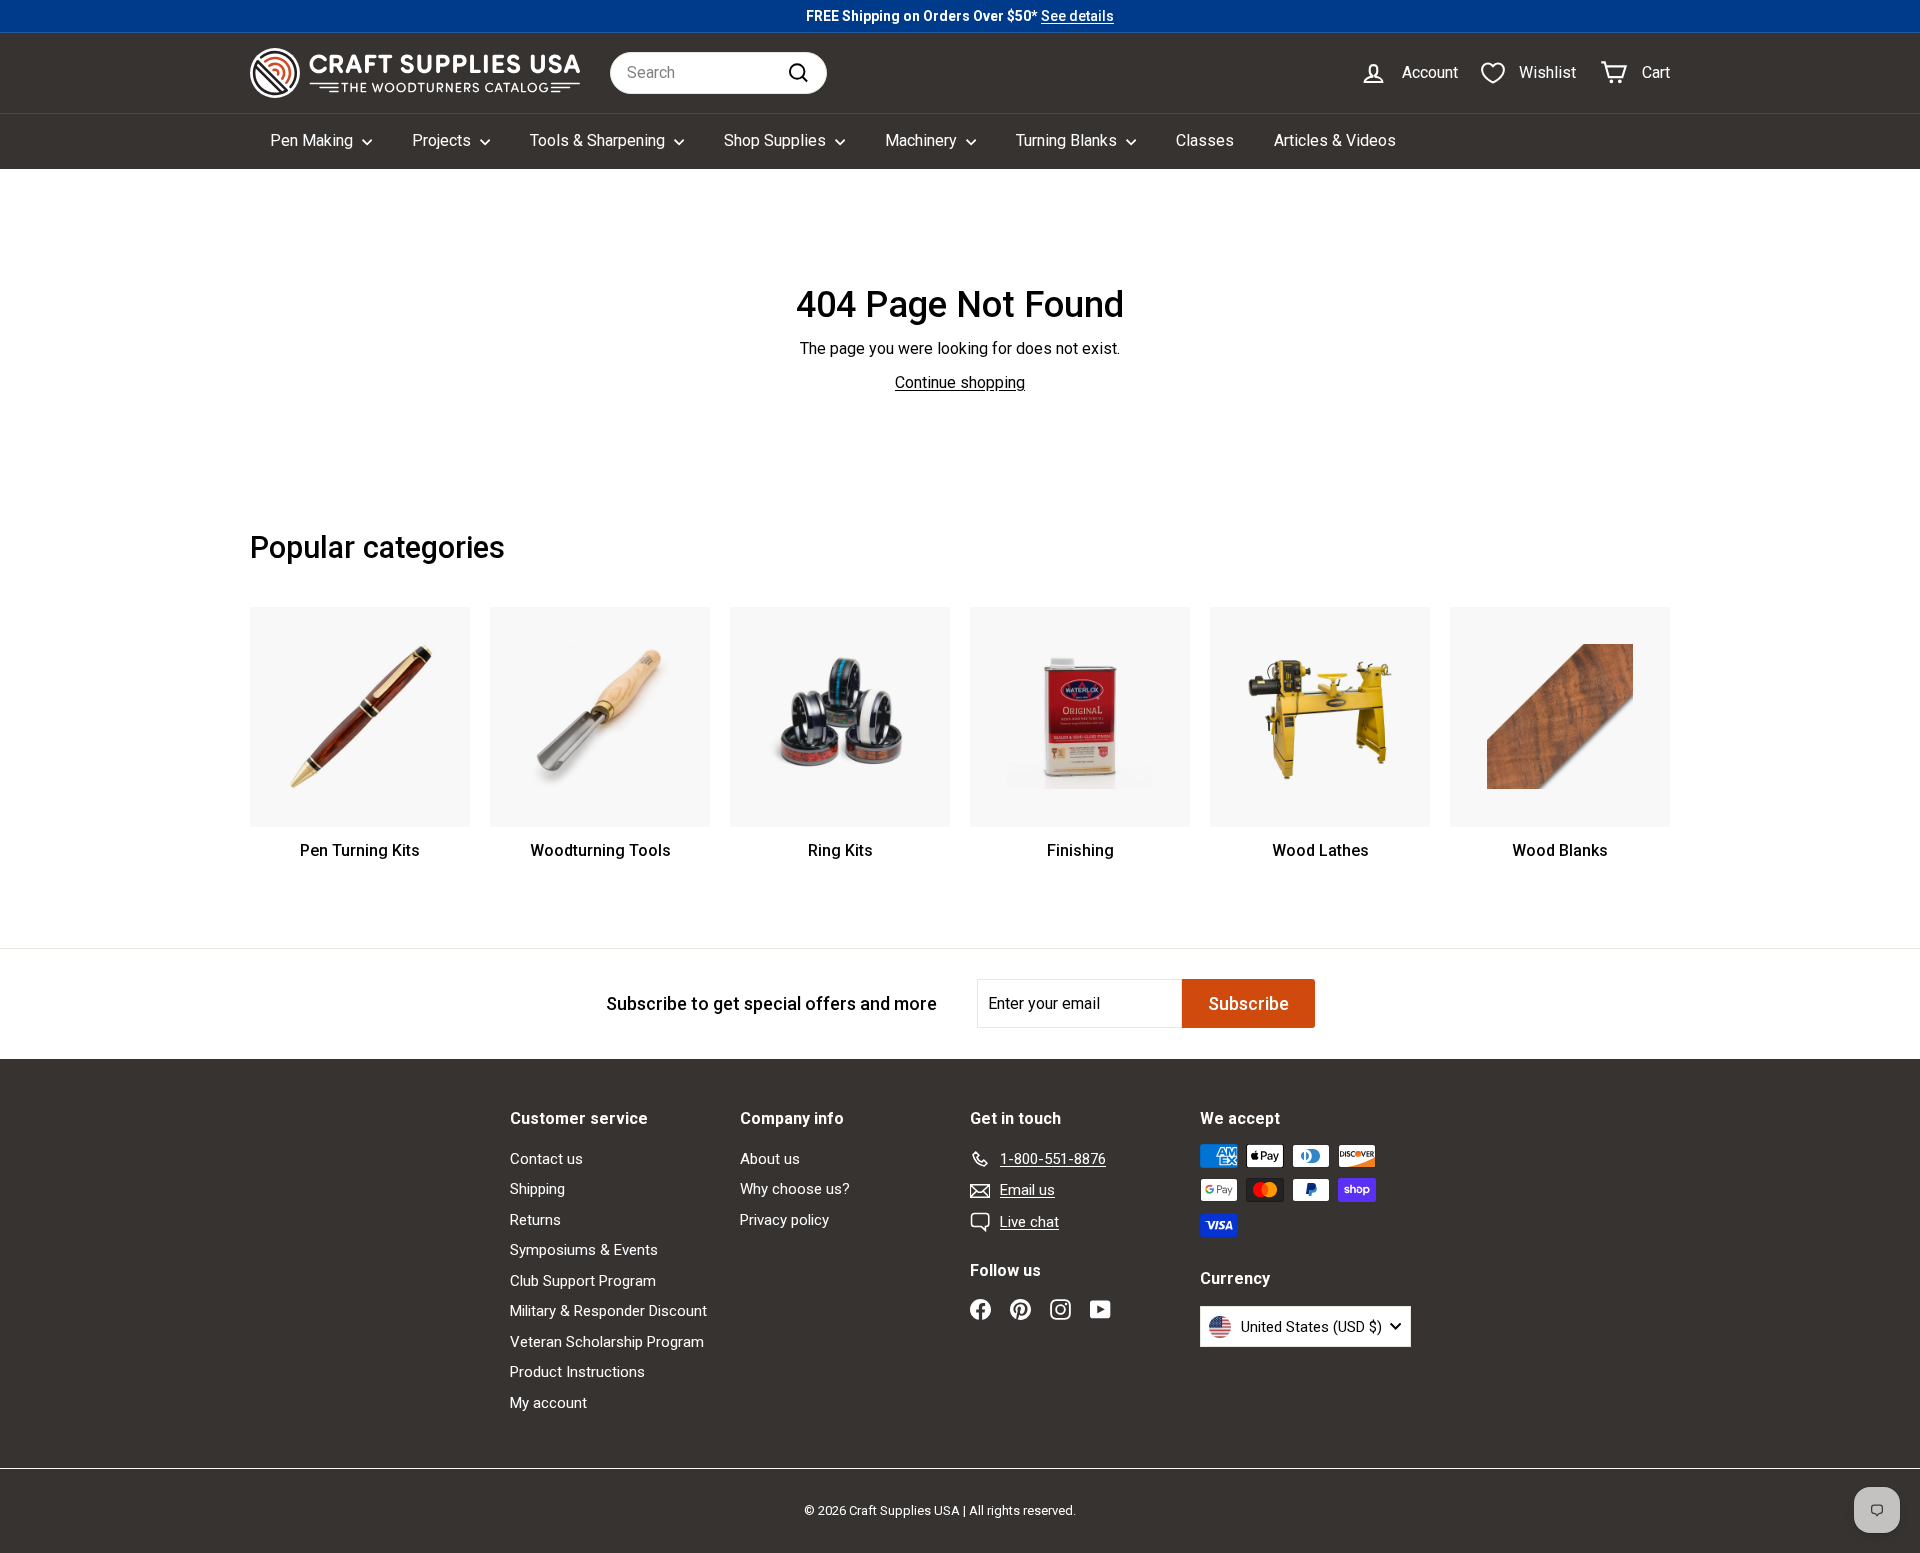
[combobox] (718, 73)
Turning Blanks (1068, 140)
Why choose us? (795, 1189)
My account (548, 1403)
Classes (1205, 140)
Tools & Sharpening (599, 140)
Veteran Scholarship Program (607, 1342)
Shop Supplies (777, 140)
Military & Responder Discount (608, 1311)
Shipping (537, 1189)
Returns (535, 1220)
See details (1077, 16)
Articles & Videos (1335, 140)
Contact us (546, 1159)
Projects (443, 140)
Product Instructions (577, 1372)
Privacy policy (784, 1220)
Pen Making (313, 140)
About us (770, 1159)
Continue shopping (960, 382)
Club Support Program (583, 1281)
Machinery (923, 140)
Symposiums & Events (584, 1250)
